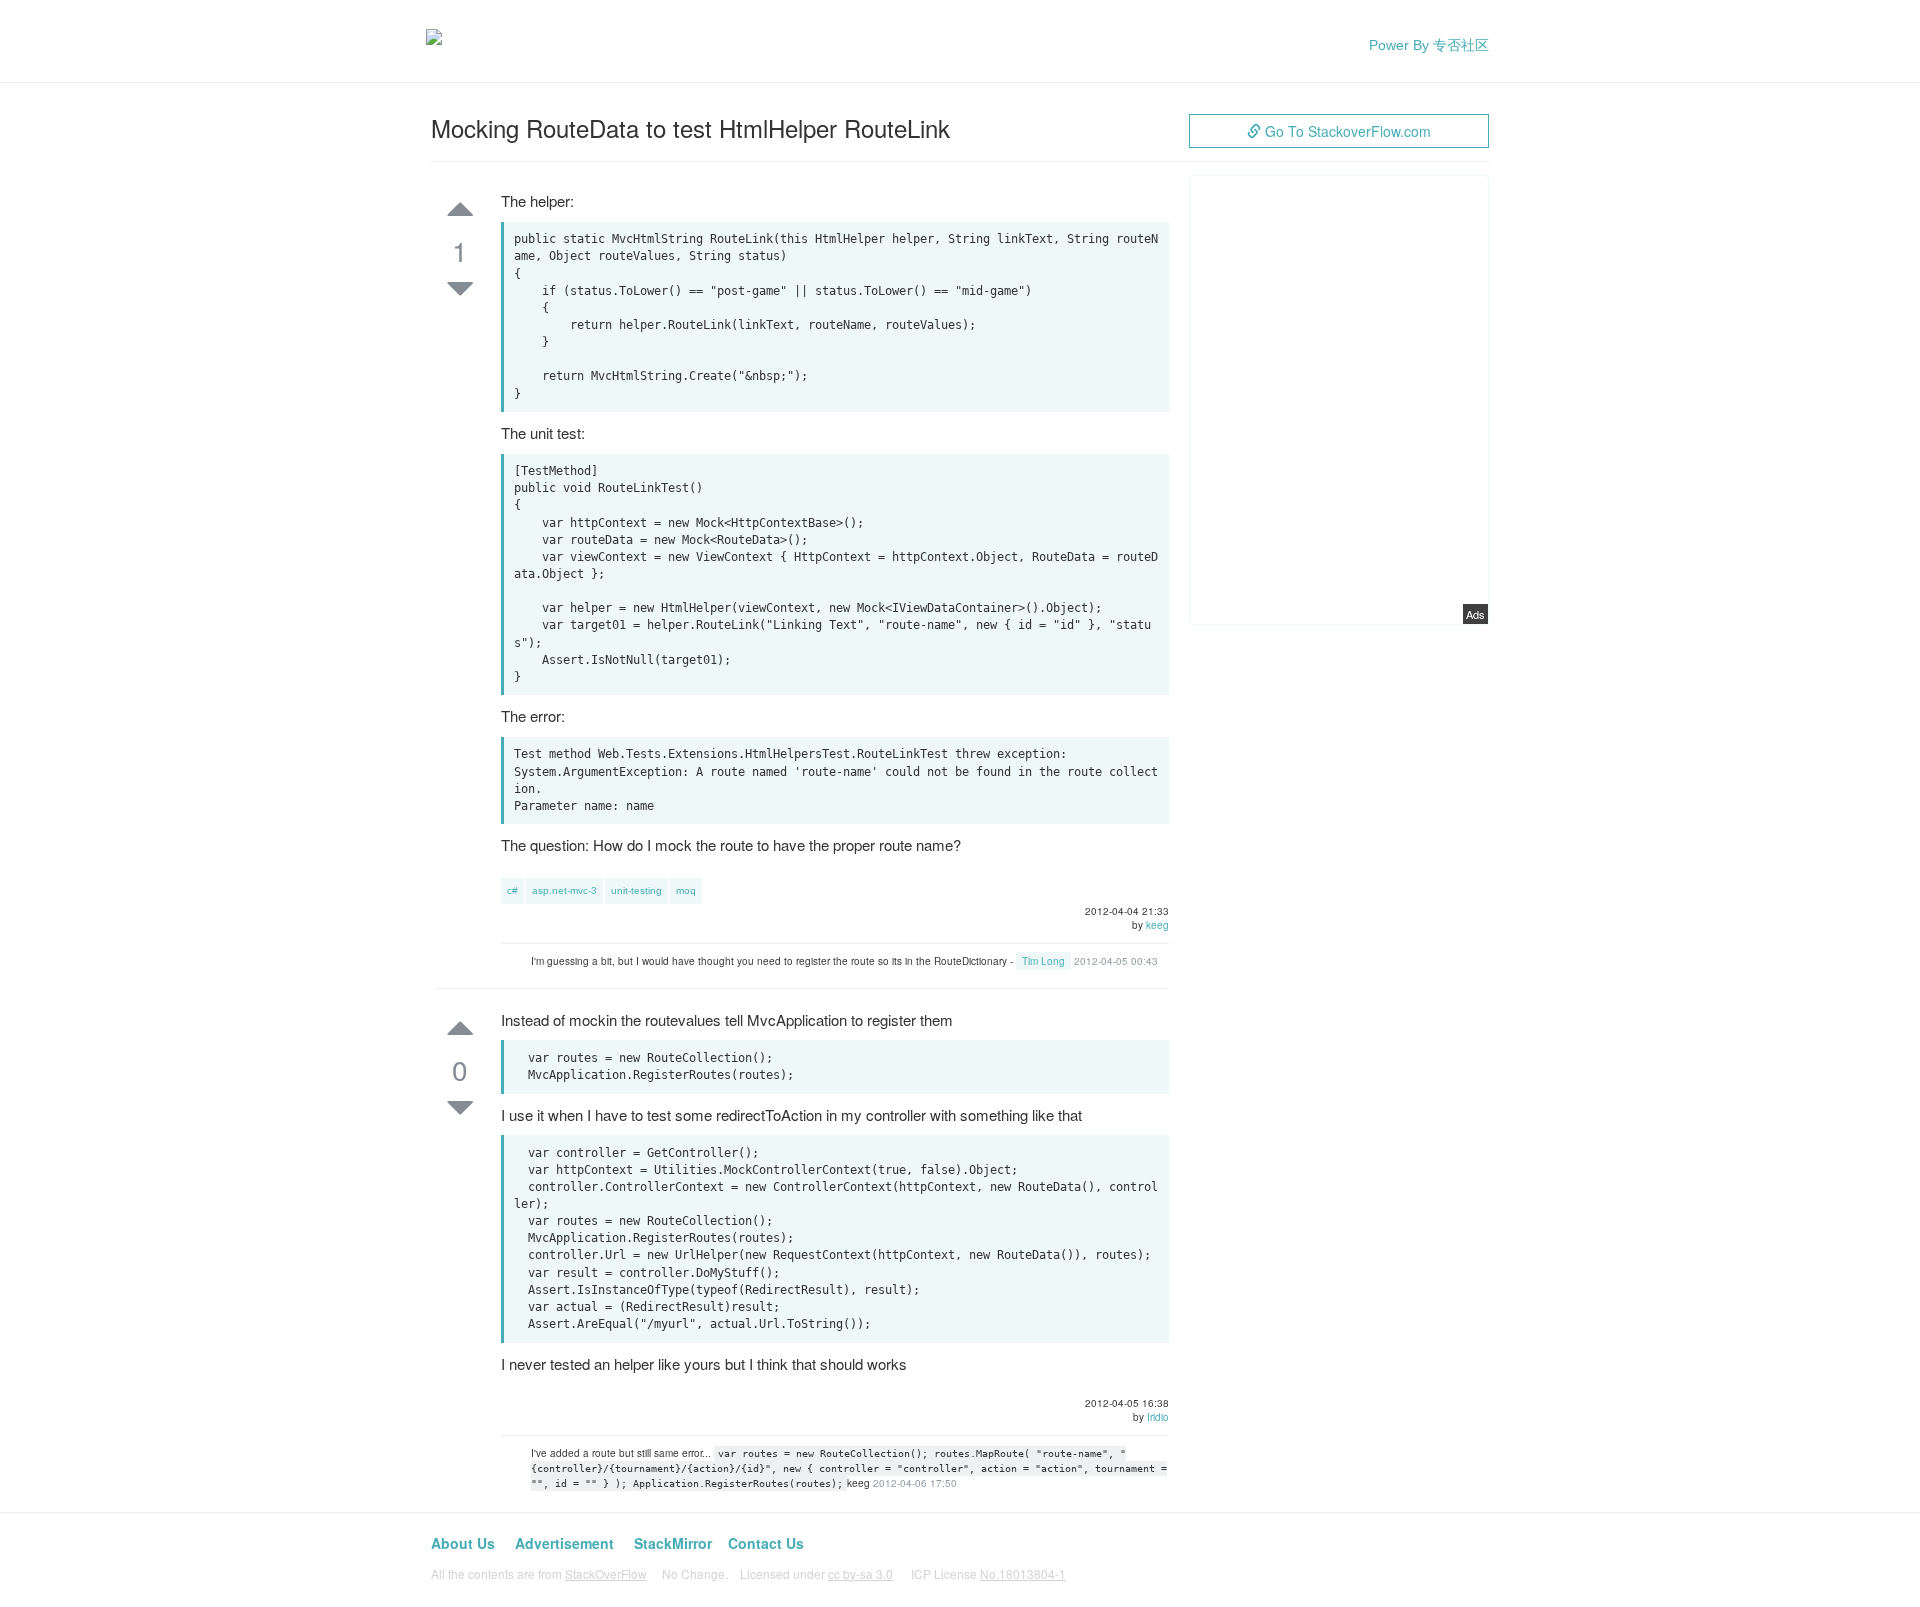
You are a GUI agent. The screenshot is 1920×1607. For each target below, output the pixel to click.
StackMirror (673, 1543)
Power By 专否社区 (1429, 45)
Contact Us (766, 1543)
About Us (463, 1543)
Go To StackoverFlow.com (1346, 131)
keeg (1157, 925)
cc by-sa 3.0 (860, 1573)
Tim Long (1043, 961)
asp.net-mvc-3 (564, 890)
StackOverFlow (606, 1573)
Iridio (1158, 1417)
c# (512, 890)
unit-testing (636, 890)
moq (686, 890)
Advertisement (564, 1543)
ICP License (988, 1573)
